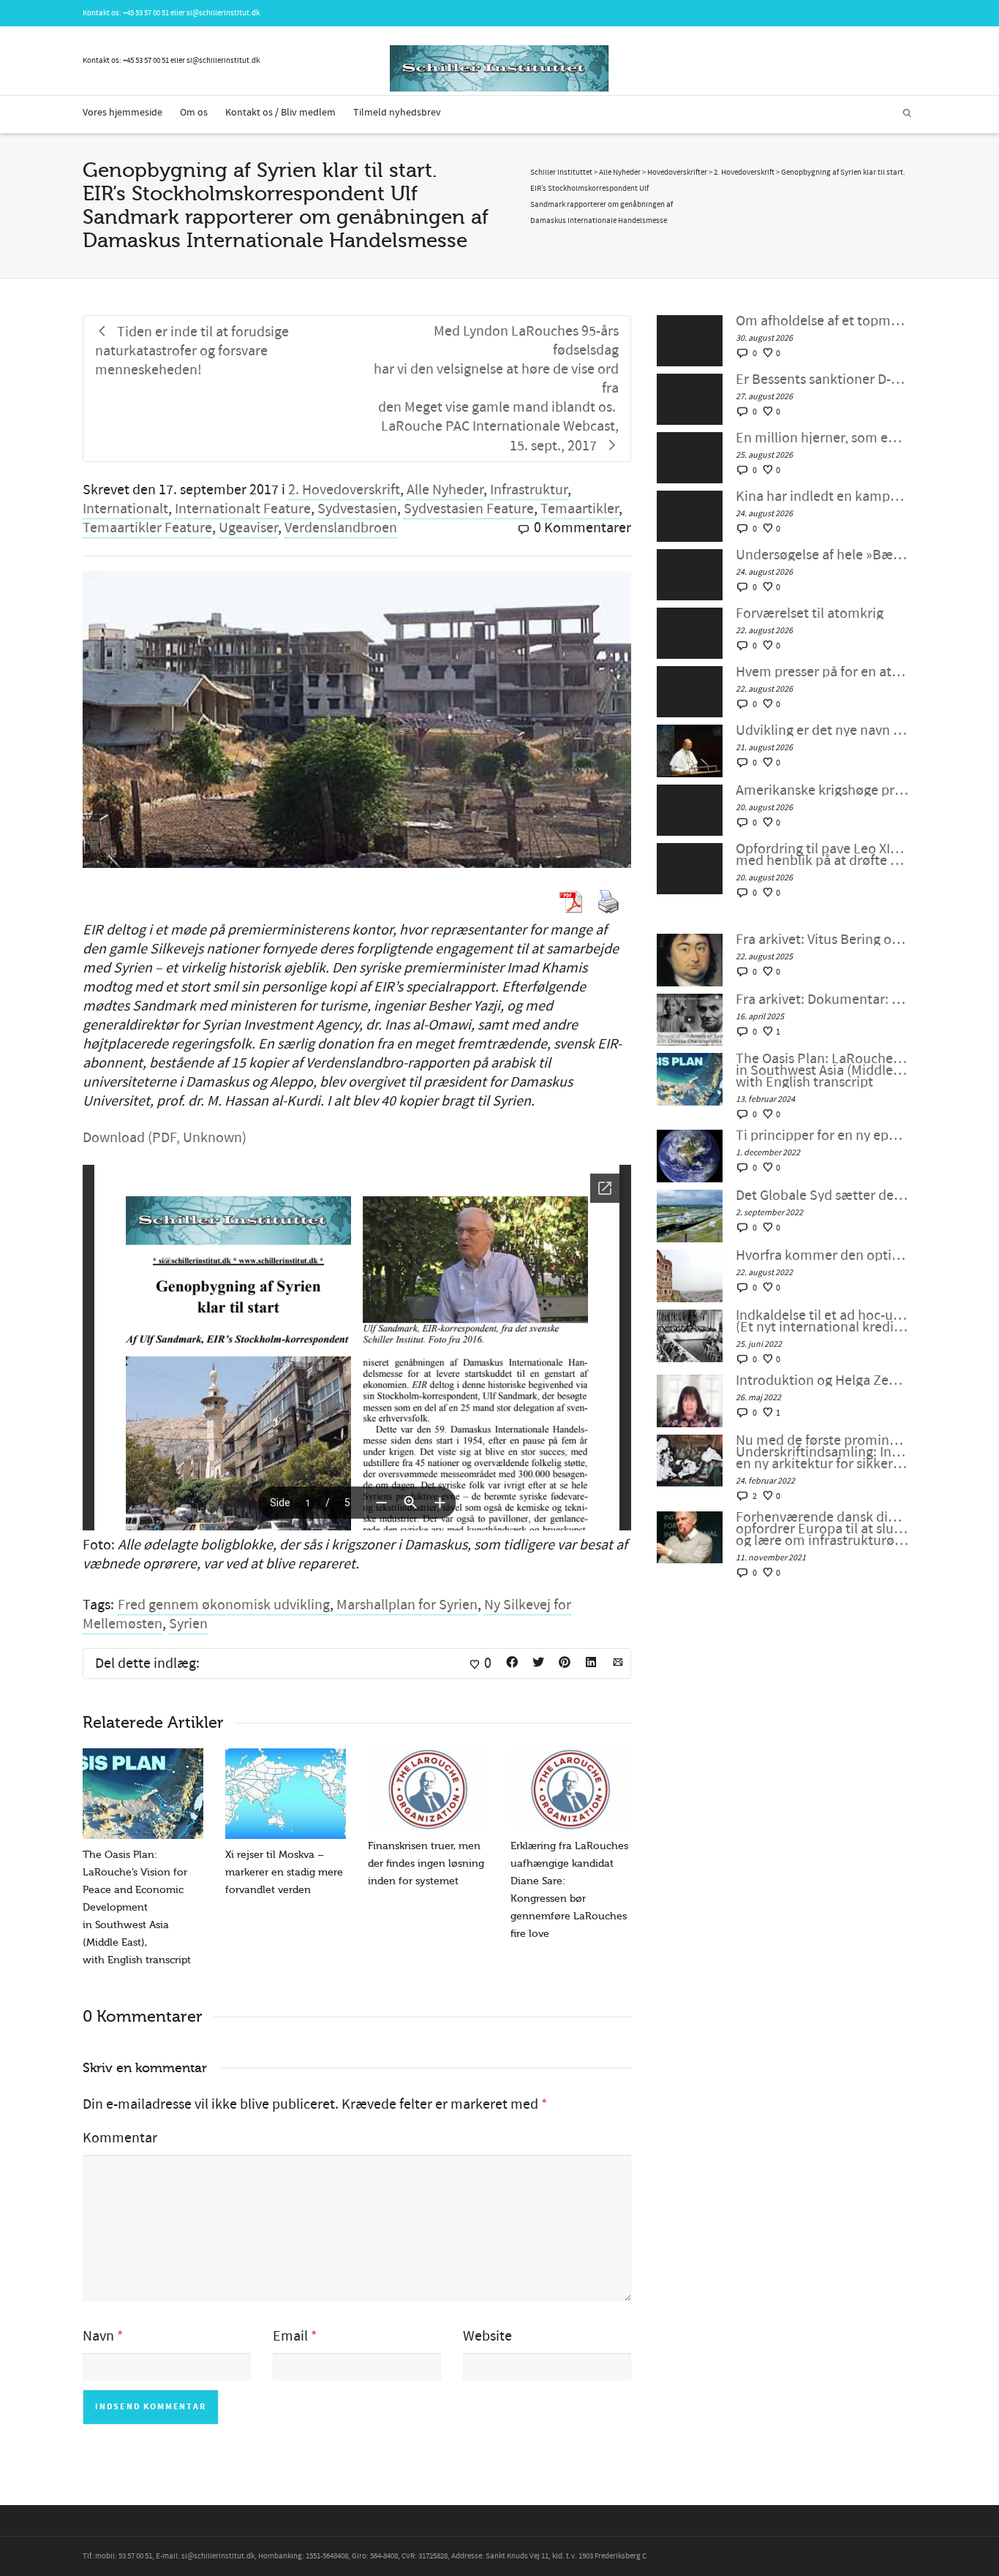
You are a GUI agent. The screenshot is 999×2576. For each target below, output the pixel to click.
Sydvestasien (357, 509)
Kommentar (120, 2138)
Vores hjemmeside (122, 113)
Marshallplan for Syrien (407, 1605)
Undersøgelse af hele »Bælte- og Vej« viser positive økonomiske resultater (822, 555)
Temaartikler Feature (147, 528)
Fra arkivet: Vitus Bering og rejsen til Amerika (822, 940)
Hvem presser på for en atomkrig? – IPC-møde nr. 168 (822, 672)
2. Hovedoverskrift (344, 490)
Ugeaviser (248, 528)
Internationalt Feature (243, 509)
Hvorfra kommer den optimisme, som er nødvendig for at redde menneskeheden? (822, 1255)
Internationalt (125, 509)
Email (290, 2336)
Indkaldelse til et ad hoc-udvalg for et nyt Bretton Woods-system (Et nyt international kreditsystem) (822, 1321)
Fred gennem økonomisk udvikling (224, 1605)
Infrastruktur (529, 490)
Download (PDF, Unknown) (165, 1138)
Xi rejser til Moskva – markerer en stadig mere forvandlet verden (284, 1872)
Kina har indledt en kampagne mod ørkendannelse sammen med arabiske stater (822, 496)
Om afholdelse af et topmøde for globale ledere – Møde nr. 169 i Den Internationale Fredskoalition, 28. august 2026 (822, 321)
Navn (98, 2336)
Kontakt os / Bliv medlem (280, 113)
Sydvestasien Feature (469, 509)
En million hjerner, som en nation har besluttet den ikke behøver (822, 438)
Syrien (188, 1624)
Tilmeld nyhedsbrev (397, 113)
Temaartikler (580, 509)
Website (487, 2336)
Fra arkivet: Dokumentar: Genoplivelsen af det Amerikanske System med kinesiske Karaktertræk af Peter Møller (822, 1000)
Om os (194, 113)
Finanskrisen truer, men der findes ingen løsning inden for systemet (426, 1863)
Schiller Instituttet (561, 173)
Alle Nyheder (445, 490)
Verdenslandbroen (341, 528)
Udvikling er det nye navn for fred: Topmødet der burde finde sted (822, 730)
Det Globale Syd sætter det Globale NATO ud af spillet (822, 1196)
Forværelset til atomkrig (810, 613)
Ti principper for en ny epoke (822, 1136)
